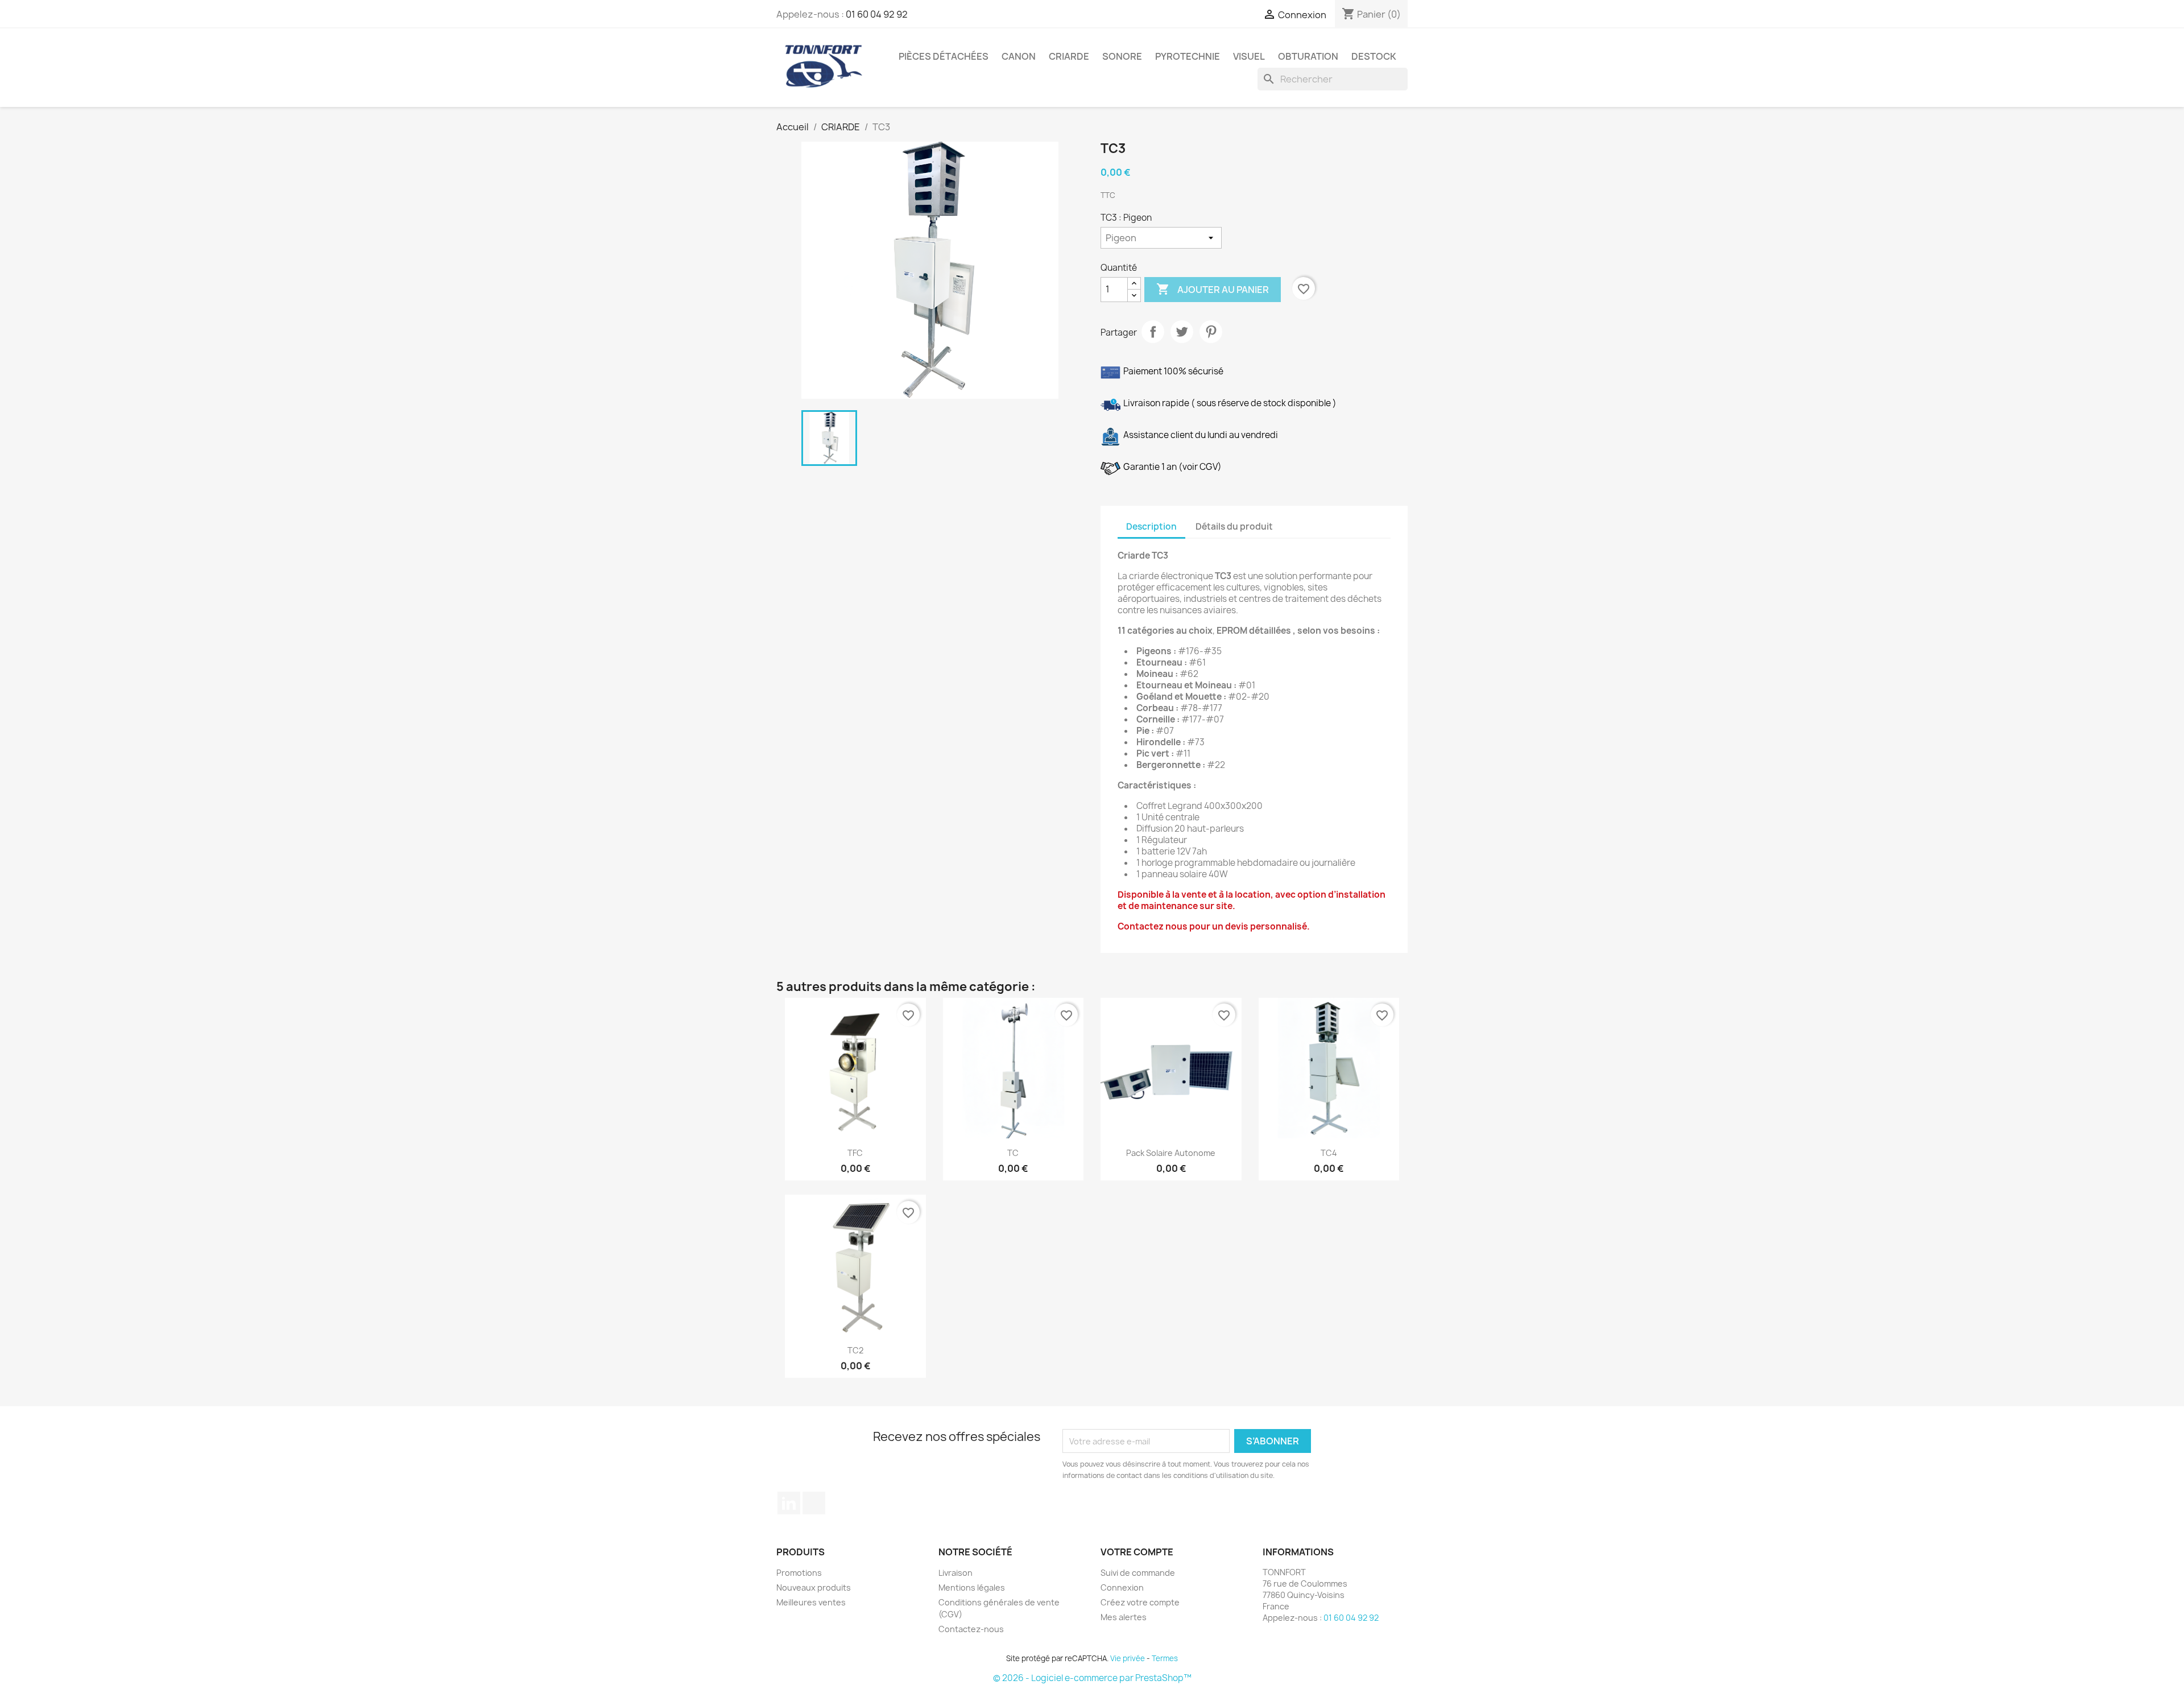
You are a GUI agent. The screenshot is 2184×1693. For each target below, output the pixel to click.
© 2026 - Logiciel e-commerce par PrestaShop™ (1092, 1678)
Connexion (1122, 1587)
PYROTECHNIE (1188, 56)
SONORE (1122, 56)
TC (1013, 1153)
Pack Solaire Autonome (1171, 1153)
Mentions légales (972, 1587)
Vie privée (1128, 1658)
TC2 (855, 1350)
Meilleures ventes (811, 1602)
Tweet (1182, 332)
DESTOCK (1374, 56)
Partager (1153, 332)
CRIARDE (1069, 56)
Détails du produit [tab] (1234, 527)
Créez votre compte (1140, 1602)
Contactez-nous (971, 1629)
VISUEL (1249, 56)
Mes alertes (1124, 1617)
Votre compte (1137, 1552)
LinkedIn (789, 1503)
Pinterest (1211, 332)
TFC (855, 1153)
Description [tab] (1151, 527)
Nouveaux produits (814, 1587)
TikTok (814, 1503)
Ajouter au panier (1213, 289)
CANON (1019, 56)
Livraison (955, 1573)
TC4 (1329, 1153)
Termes (1165, 1658)
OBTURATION (1308, 56)
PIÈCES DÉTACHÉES (944, 56)
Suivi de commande (1138, 1573)
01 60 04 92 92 (877, 14)
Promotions (799, 1573)
